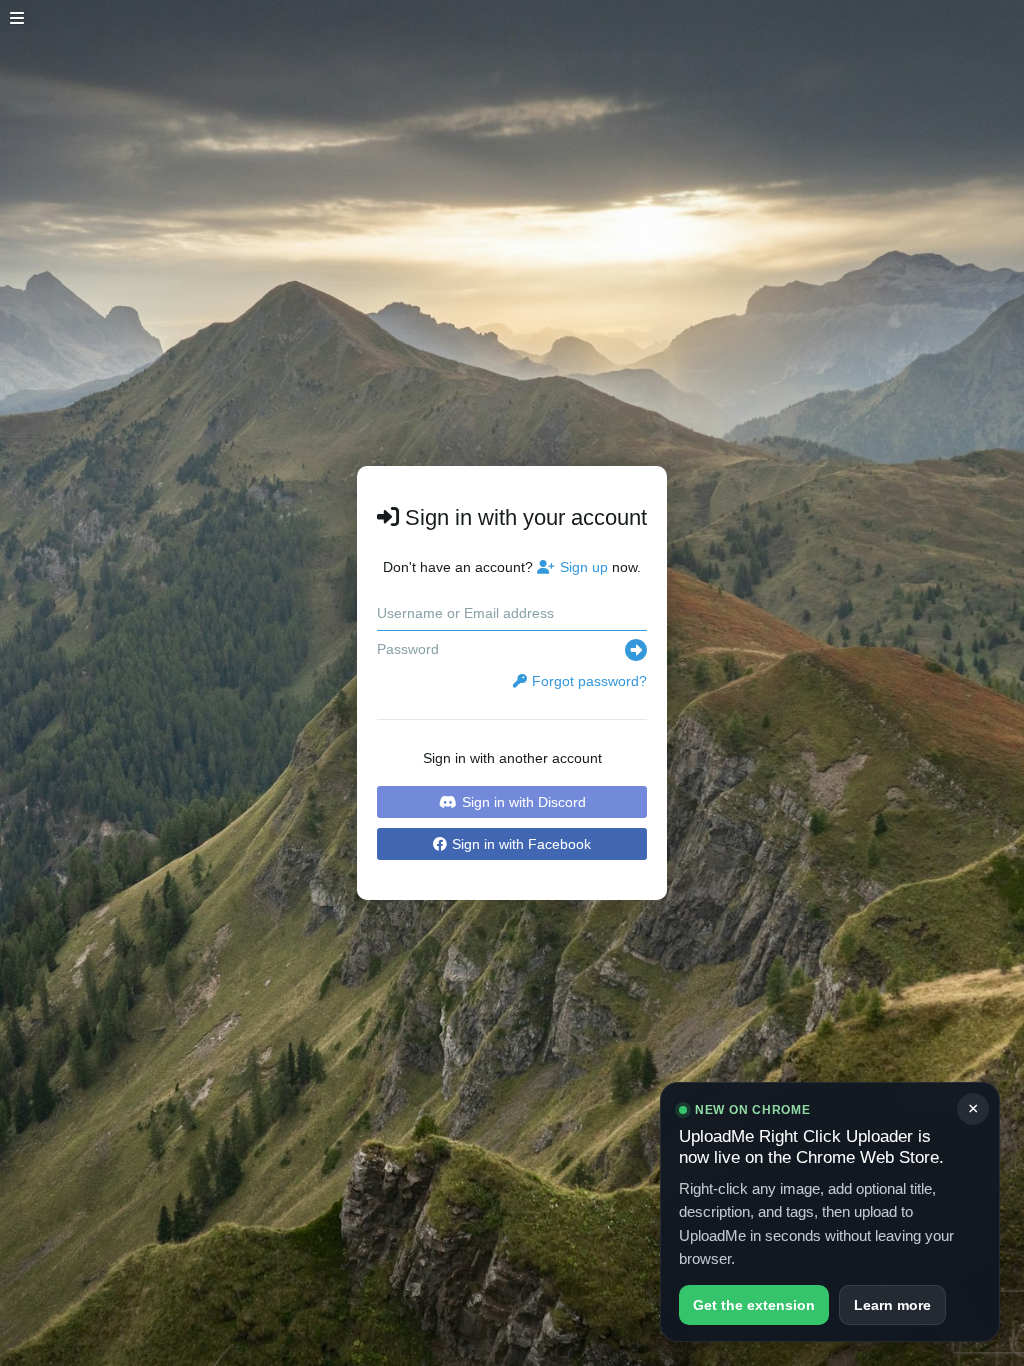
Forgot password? (589, 681)
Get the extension (754, 1305)
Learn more (892, 1305)
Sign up (584, 567)
